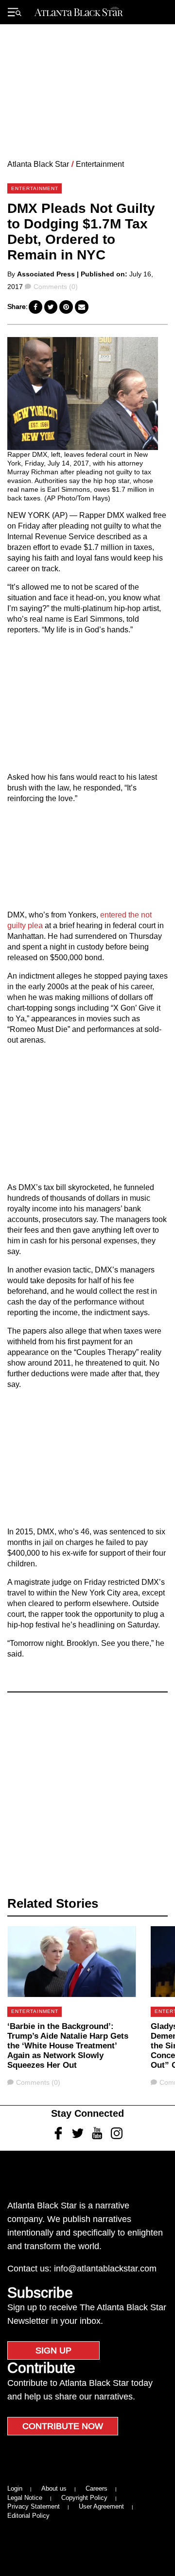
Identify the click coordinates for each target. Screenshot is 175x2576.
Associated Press (46, 274)
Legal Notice (25, 2498)
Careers (96, 2488)
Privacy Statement (34, 2506)
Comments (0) (55, 287)
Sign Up (53, 2351)
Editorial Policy (28, 2516)
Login (15, 2488)
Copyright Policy (84, 2498)
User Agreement (101, 2506)
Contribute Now (63, 2426)
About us (54, 2488)
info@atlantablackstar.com (105, 2269)
